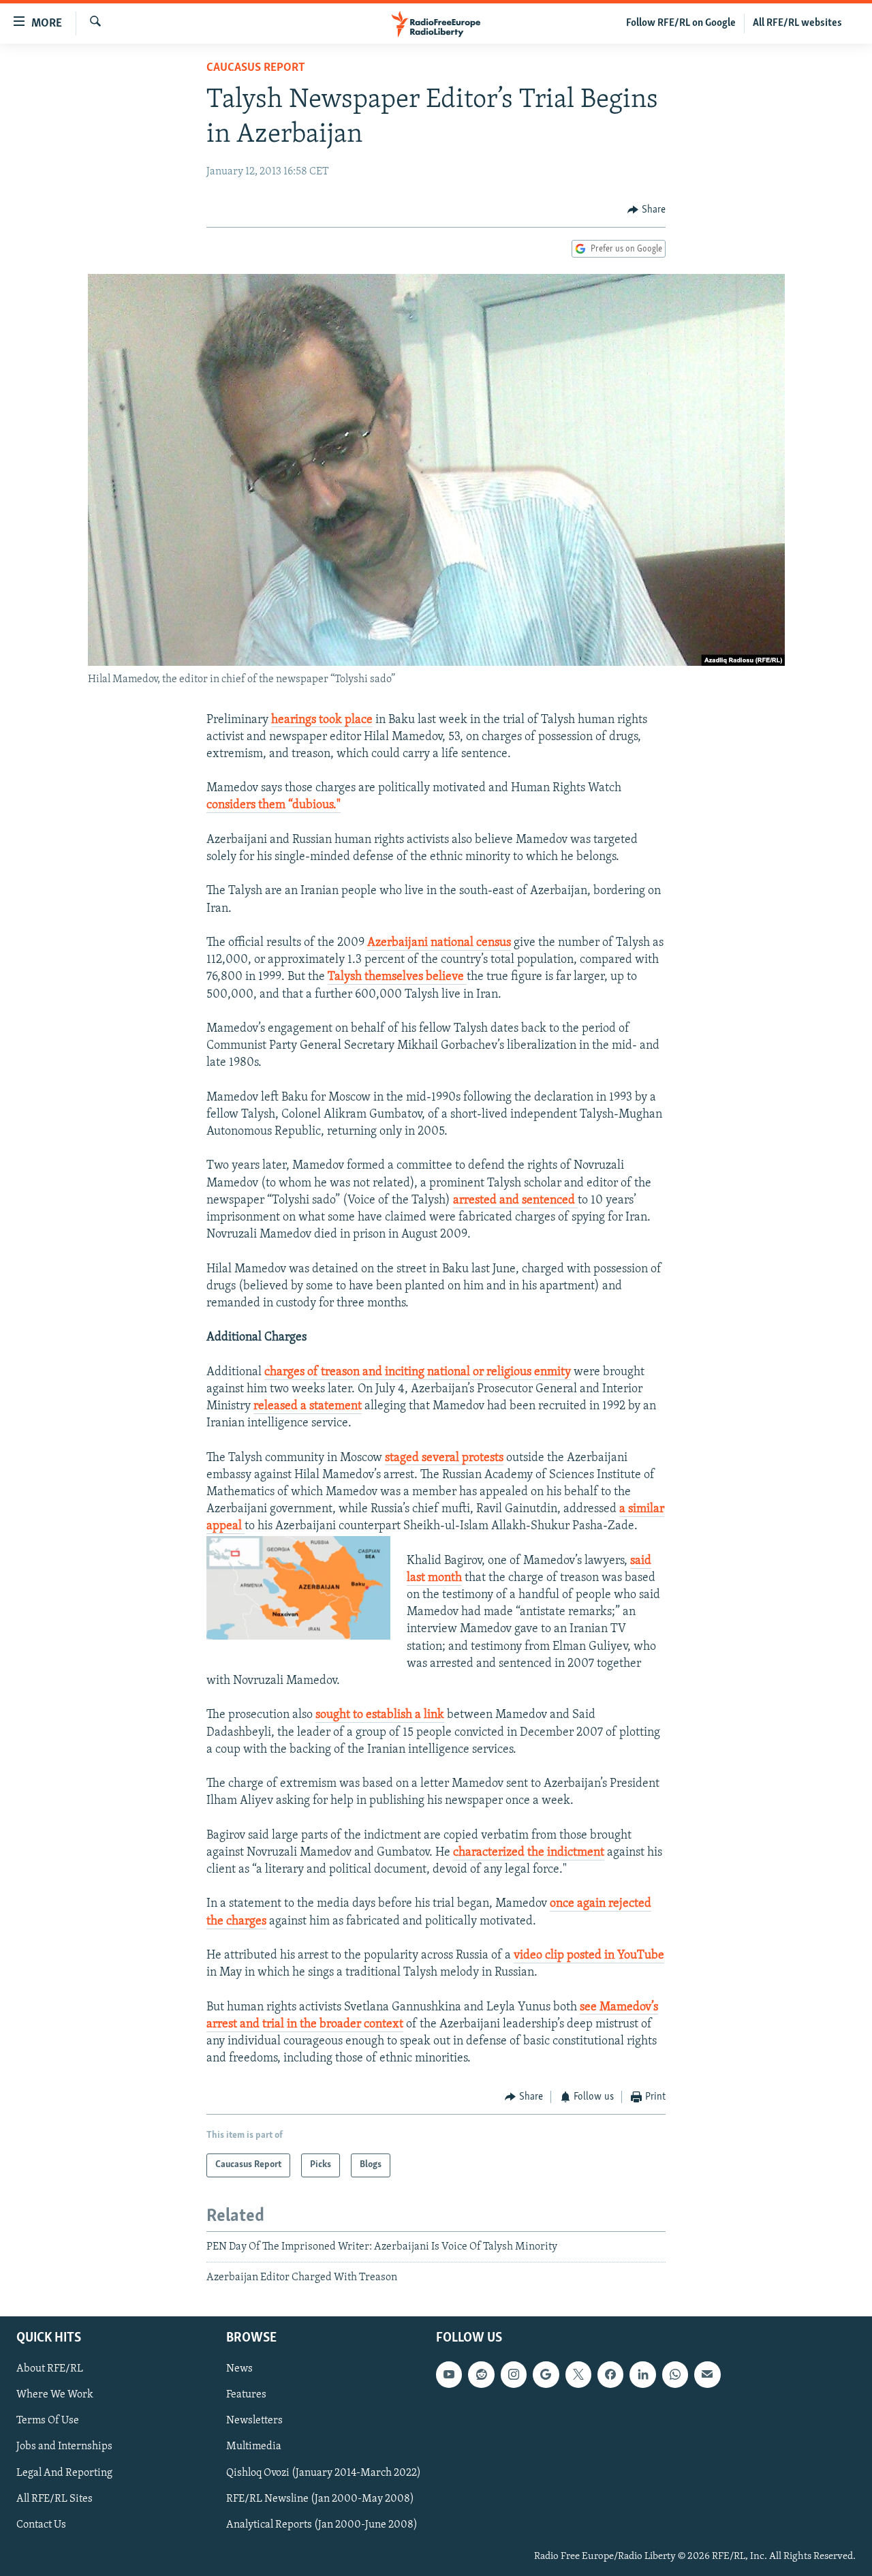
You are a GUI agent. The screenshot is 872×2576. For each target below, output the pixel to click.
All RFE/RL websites (797, 23)
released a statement (308, 1407)
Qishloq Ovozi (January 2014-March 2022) (324, 2472)
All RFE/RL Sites (54, 2498)
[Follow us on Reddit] (481, 2374)
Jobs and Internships (64, 2447)
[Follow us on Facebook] (610, 2374)
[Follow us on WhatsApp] (675, 2374)
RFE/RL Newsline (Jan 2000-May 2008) (320, 2498)
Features (246, 2395)
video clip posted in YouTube (589, 1956)
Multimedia (254, 2447)
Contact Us (41, 2524)
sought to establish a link (380, 1715)
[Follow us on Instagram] (514, 2374)
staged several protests (444, 1458)
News (239, 2369)
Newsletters (254, 2421)
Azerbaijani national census (439, 943)
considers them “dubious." (274, 806)
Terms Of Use (48, 2421)
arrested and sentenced (515, 1201)
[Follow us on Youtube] (449, 2374)
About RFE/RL (50, 2369)
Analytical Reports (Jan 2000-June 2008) (322, 2524)
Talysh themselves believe (397, 977)
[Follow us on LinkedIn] (642, 2374)
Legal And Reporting (64, 2472)
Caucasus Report (256, 68)
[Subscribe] (707, 2374)
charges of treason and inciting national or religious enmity (418, 1373)
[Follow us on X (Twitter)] (578, 2374)
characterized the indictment (529, 1853)
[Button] (647, 210)
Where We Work (55, 2395)
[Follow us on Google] (546, 2374)
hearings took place (322, 720)
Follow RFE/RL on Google (681, 23)
